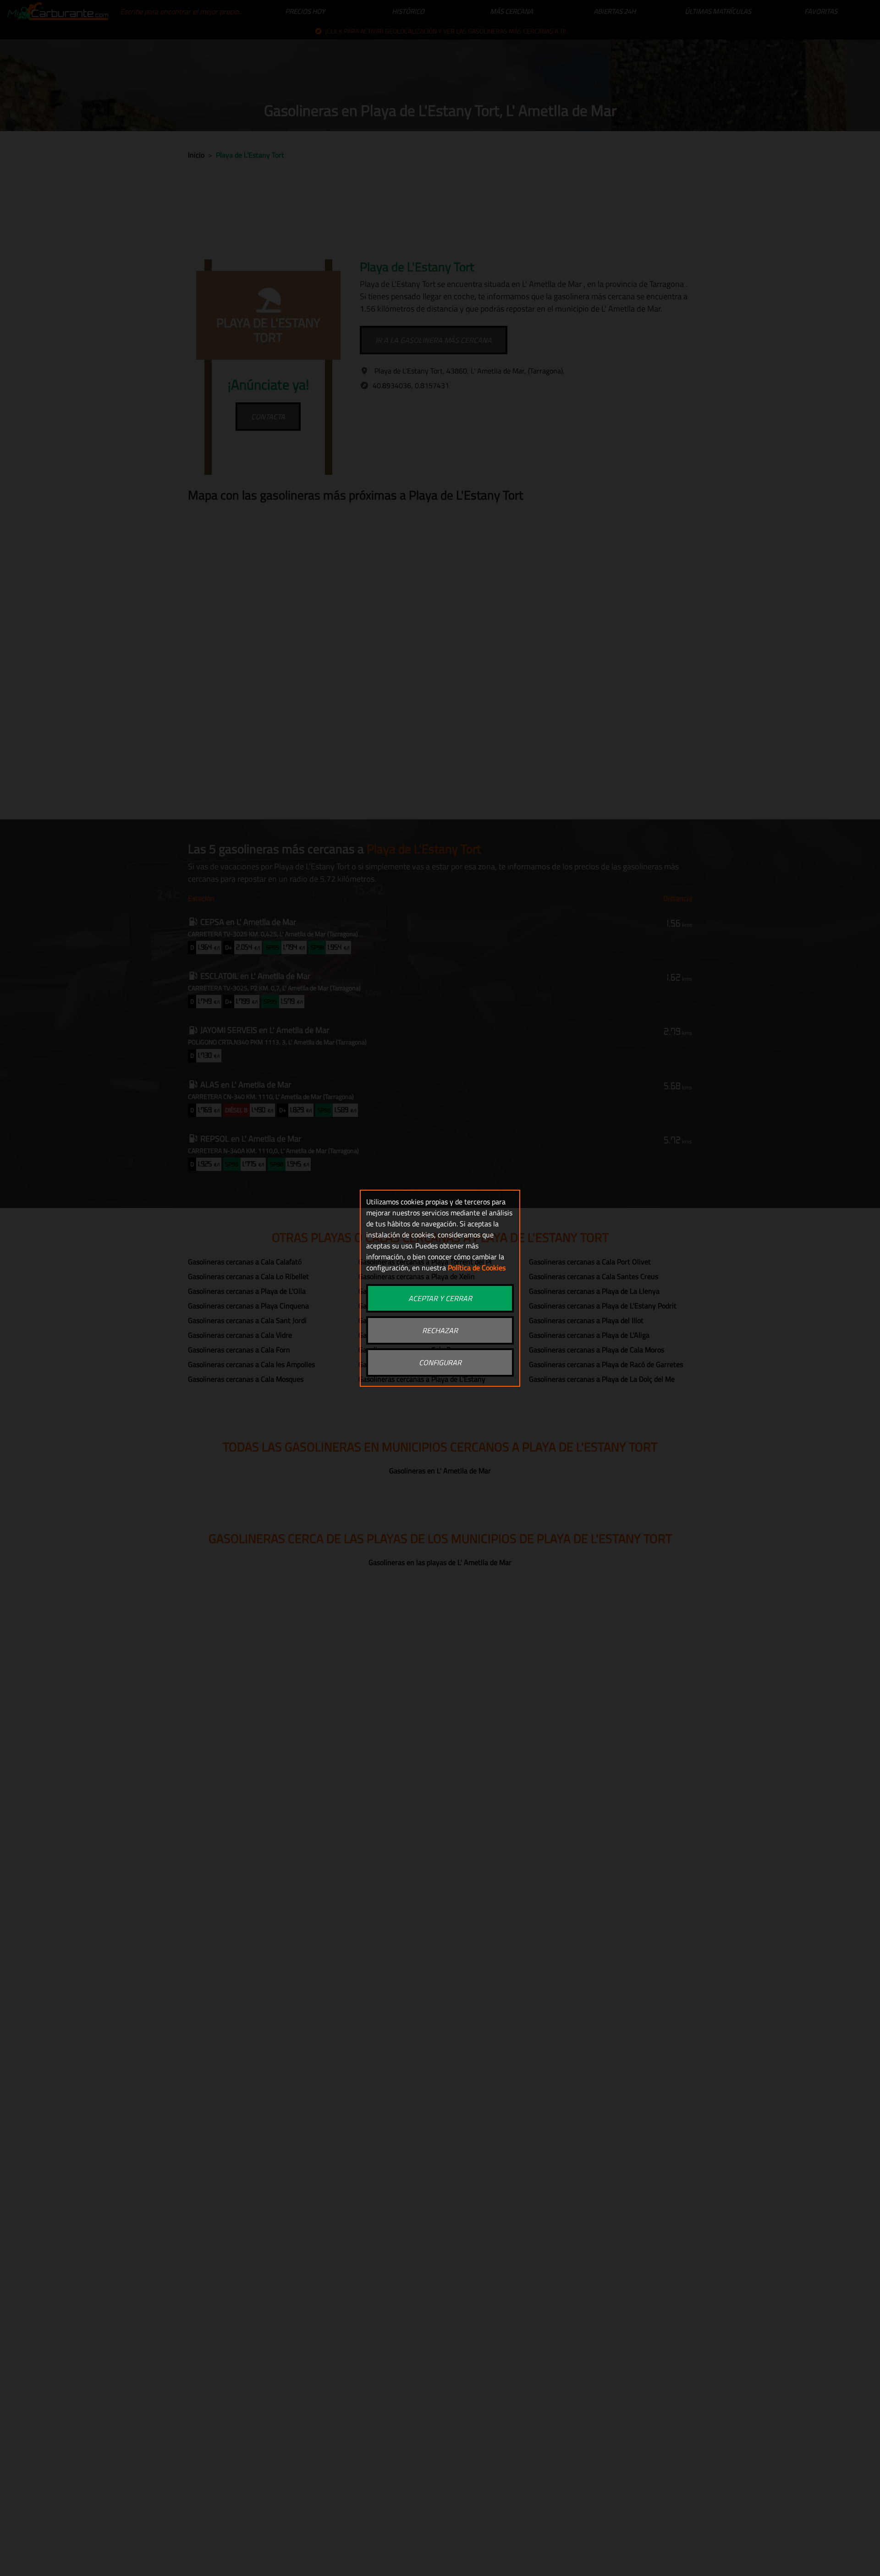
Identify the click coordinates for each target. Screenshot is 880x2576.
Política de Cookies (477, 1268)
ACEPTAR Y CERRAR (440, 1298)
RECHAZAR (440, 1330)
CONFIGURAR (440, 1362)
